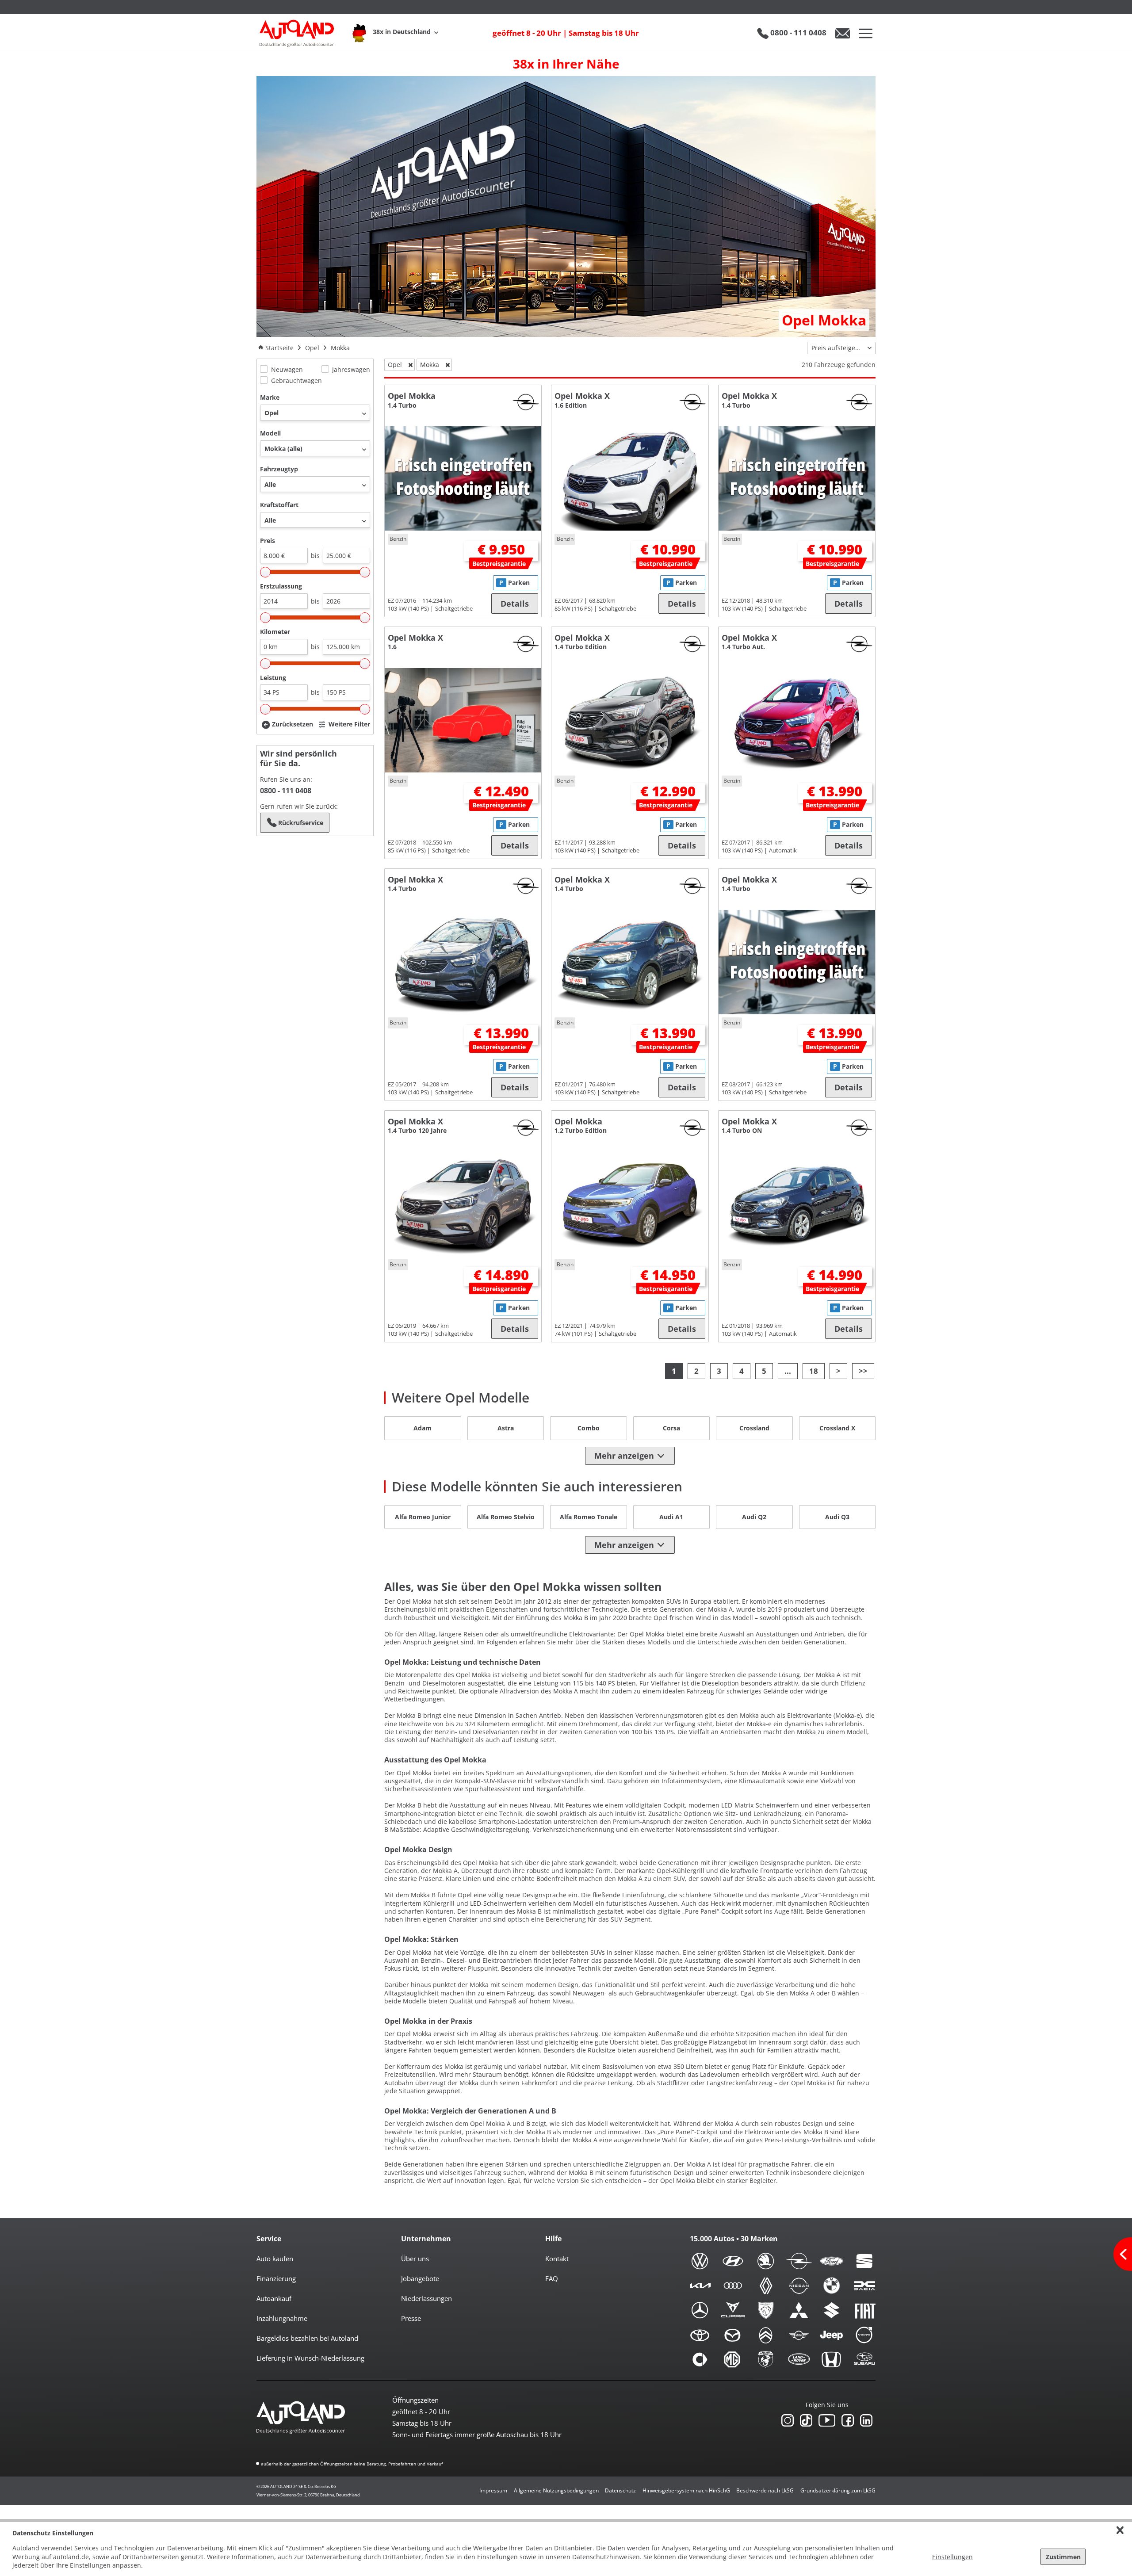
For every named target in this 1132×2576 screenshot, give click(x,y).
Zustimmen (1063, 2557)
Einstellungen (952, 2557)
